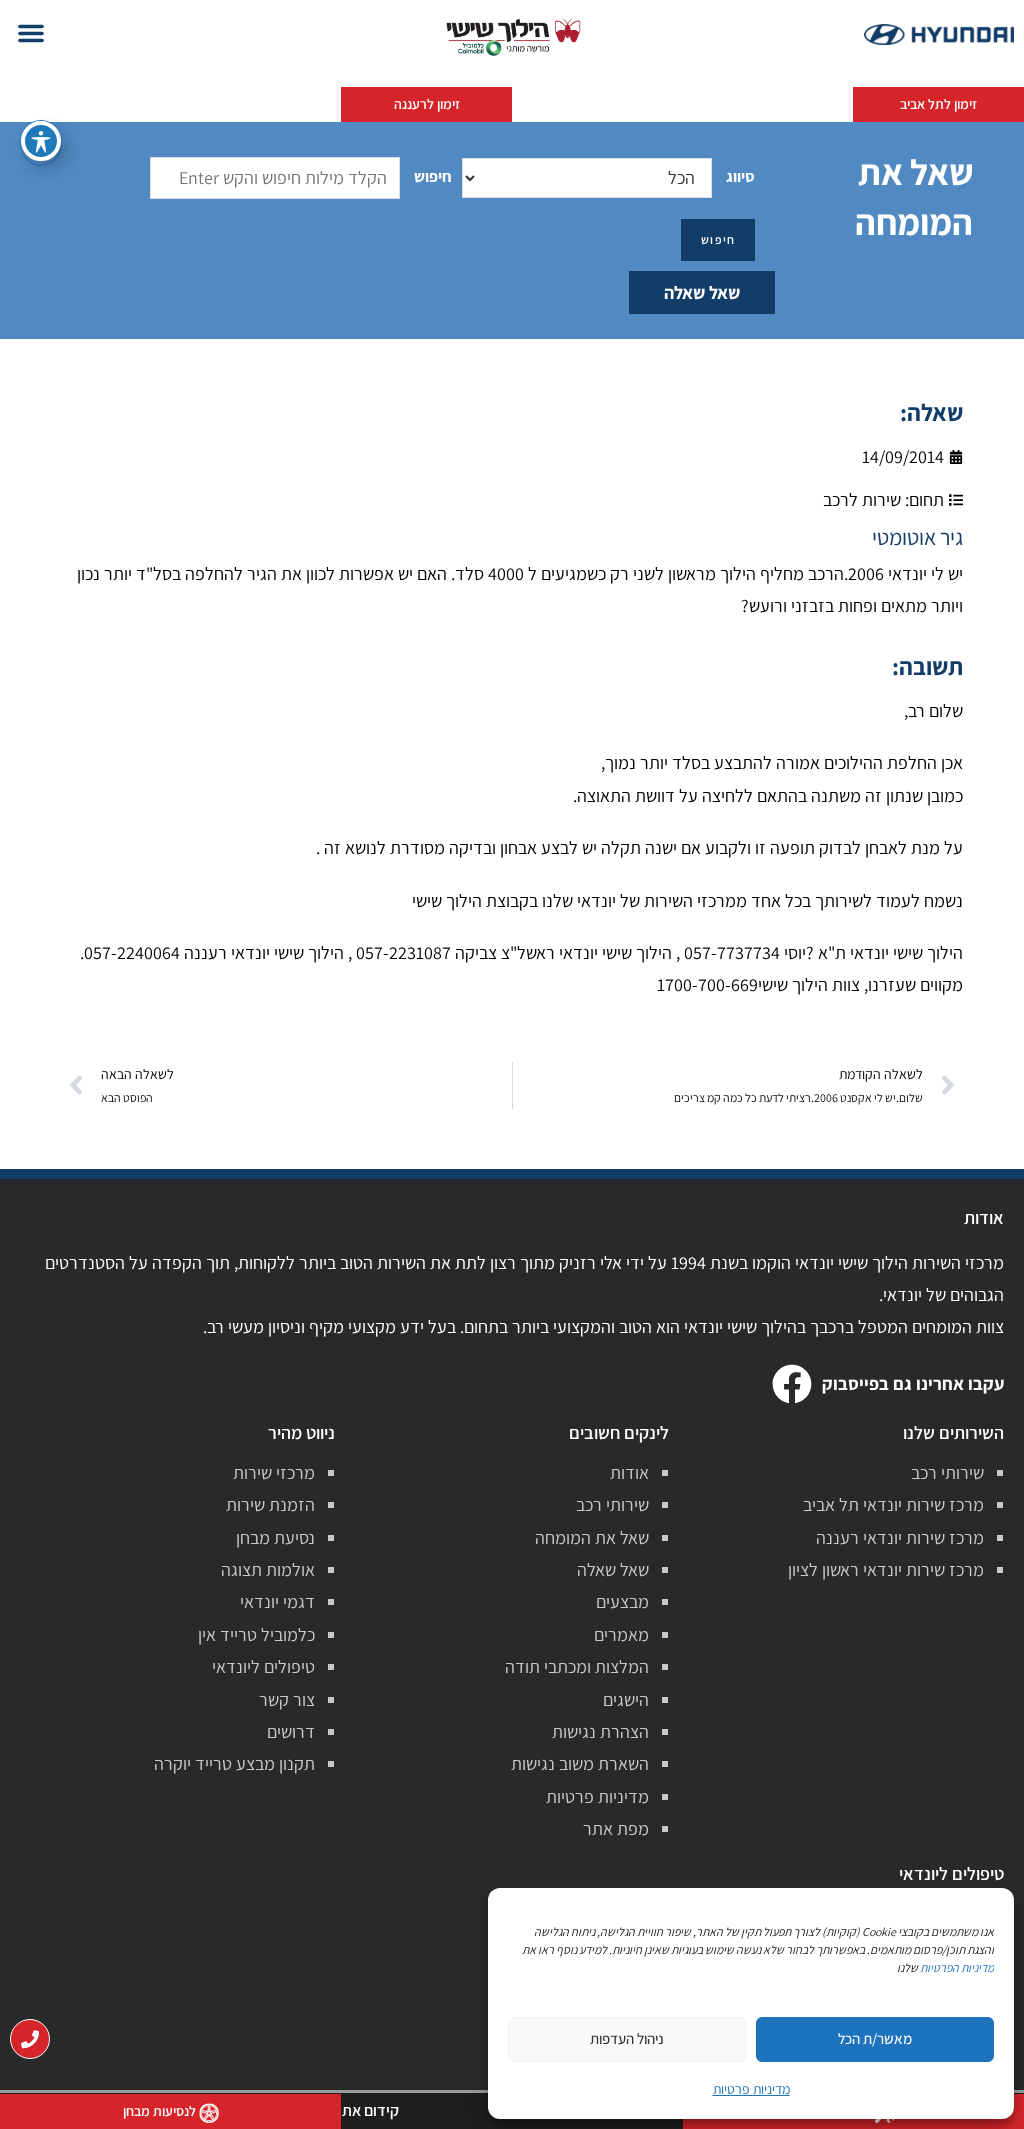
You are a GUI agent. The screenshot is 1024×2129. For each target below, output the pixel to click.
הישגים (626, 1699)
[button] (31, 33)
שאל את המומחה (592, 1537)
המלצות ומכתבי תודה (577, 1666)
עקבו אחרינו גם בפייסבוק (913, 1383)
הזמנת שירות (270, 1504)
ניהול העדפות (627, 2038)
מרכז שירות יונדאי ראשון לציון (886, 1569)
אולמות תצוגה (268, 1569)
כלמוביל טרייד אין (256, 1634)
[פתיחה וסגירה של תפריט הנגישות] (41, 141)
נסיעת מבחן (275, 1537)
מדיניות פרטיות (597, 1796)
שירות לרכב (862, 499)
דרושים (291, 1731)
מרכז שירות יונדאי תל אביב (893, 1504)
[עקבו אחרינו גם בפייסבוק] (792, 1384)
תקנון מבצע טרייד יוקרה (234, 1763)
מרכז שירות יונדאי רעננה (900, 1537)
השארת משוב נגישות (580, 1763)
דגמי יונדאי (277, 1601)
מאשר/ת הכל (875, 2038)
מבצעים (622, 1601)
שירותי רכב (947, 1472)
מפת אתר (616, 1828)
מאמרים (621, 1634)
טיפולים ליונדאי (263, 1666)
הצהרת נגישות (600, 1731)
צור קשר (287, 1699)
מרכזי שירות (274, 1472)
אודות (629, 1472)
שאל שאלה (702, 292)
